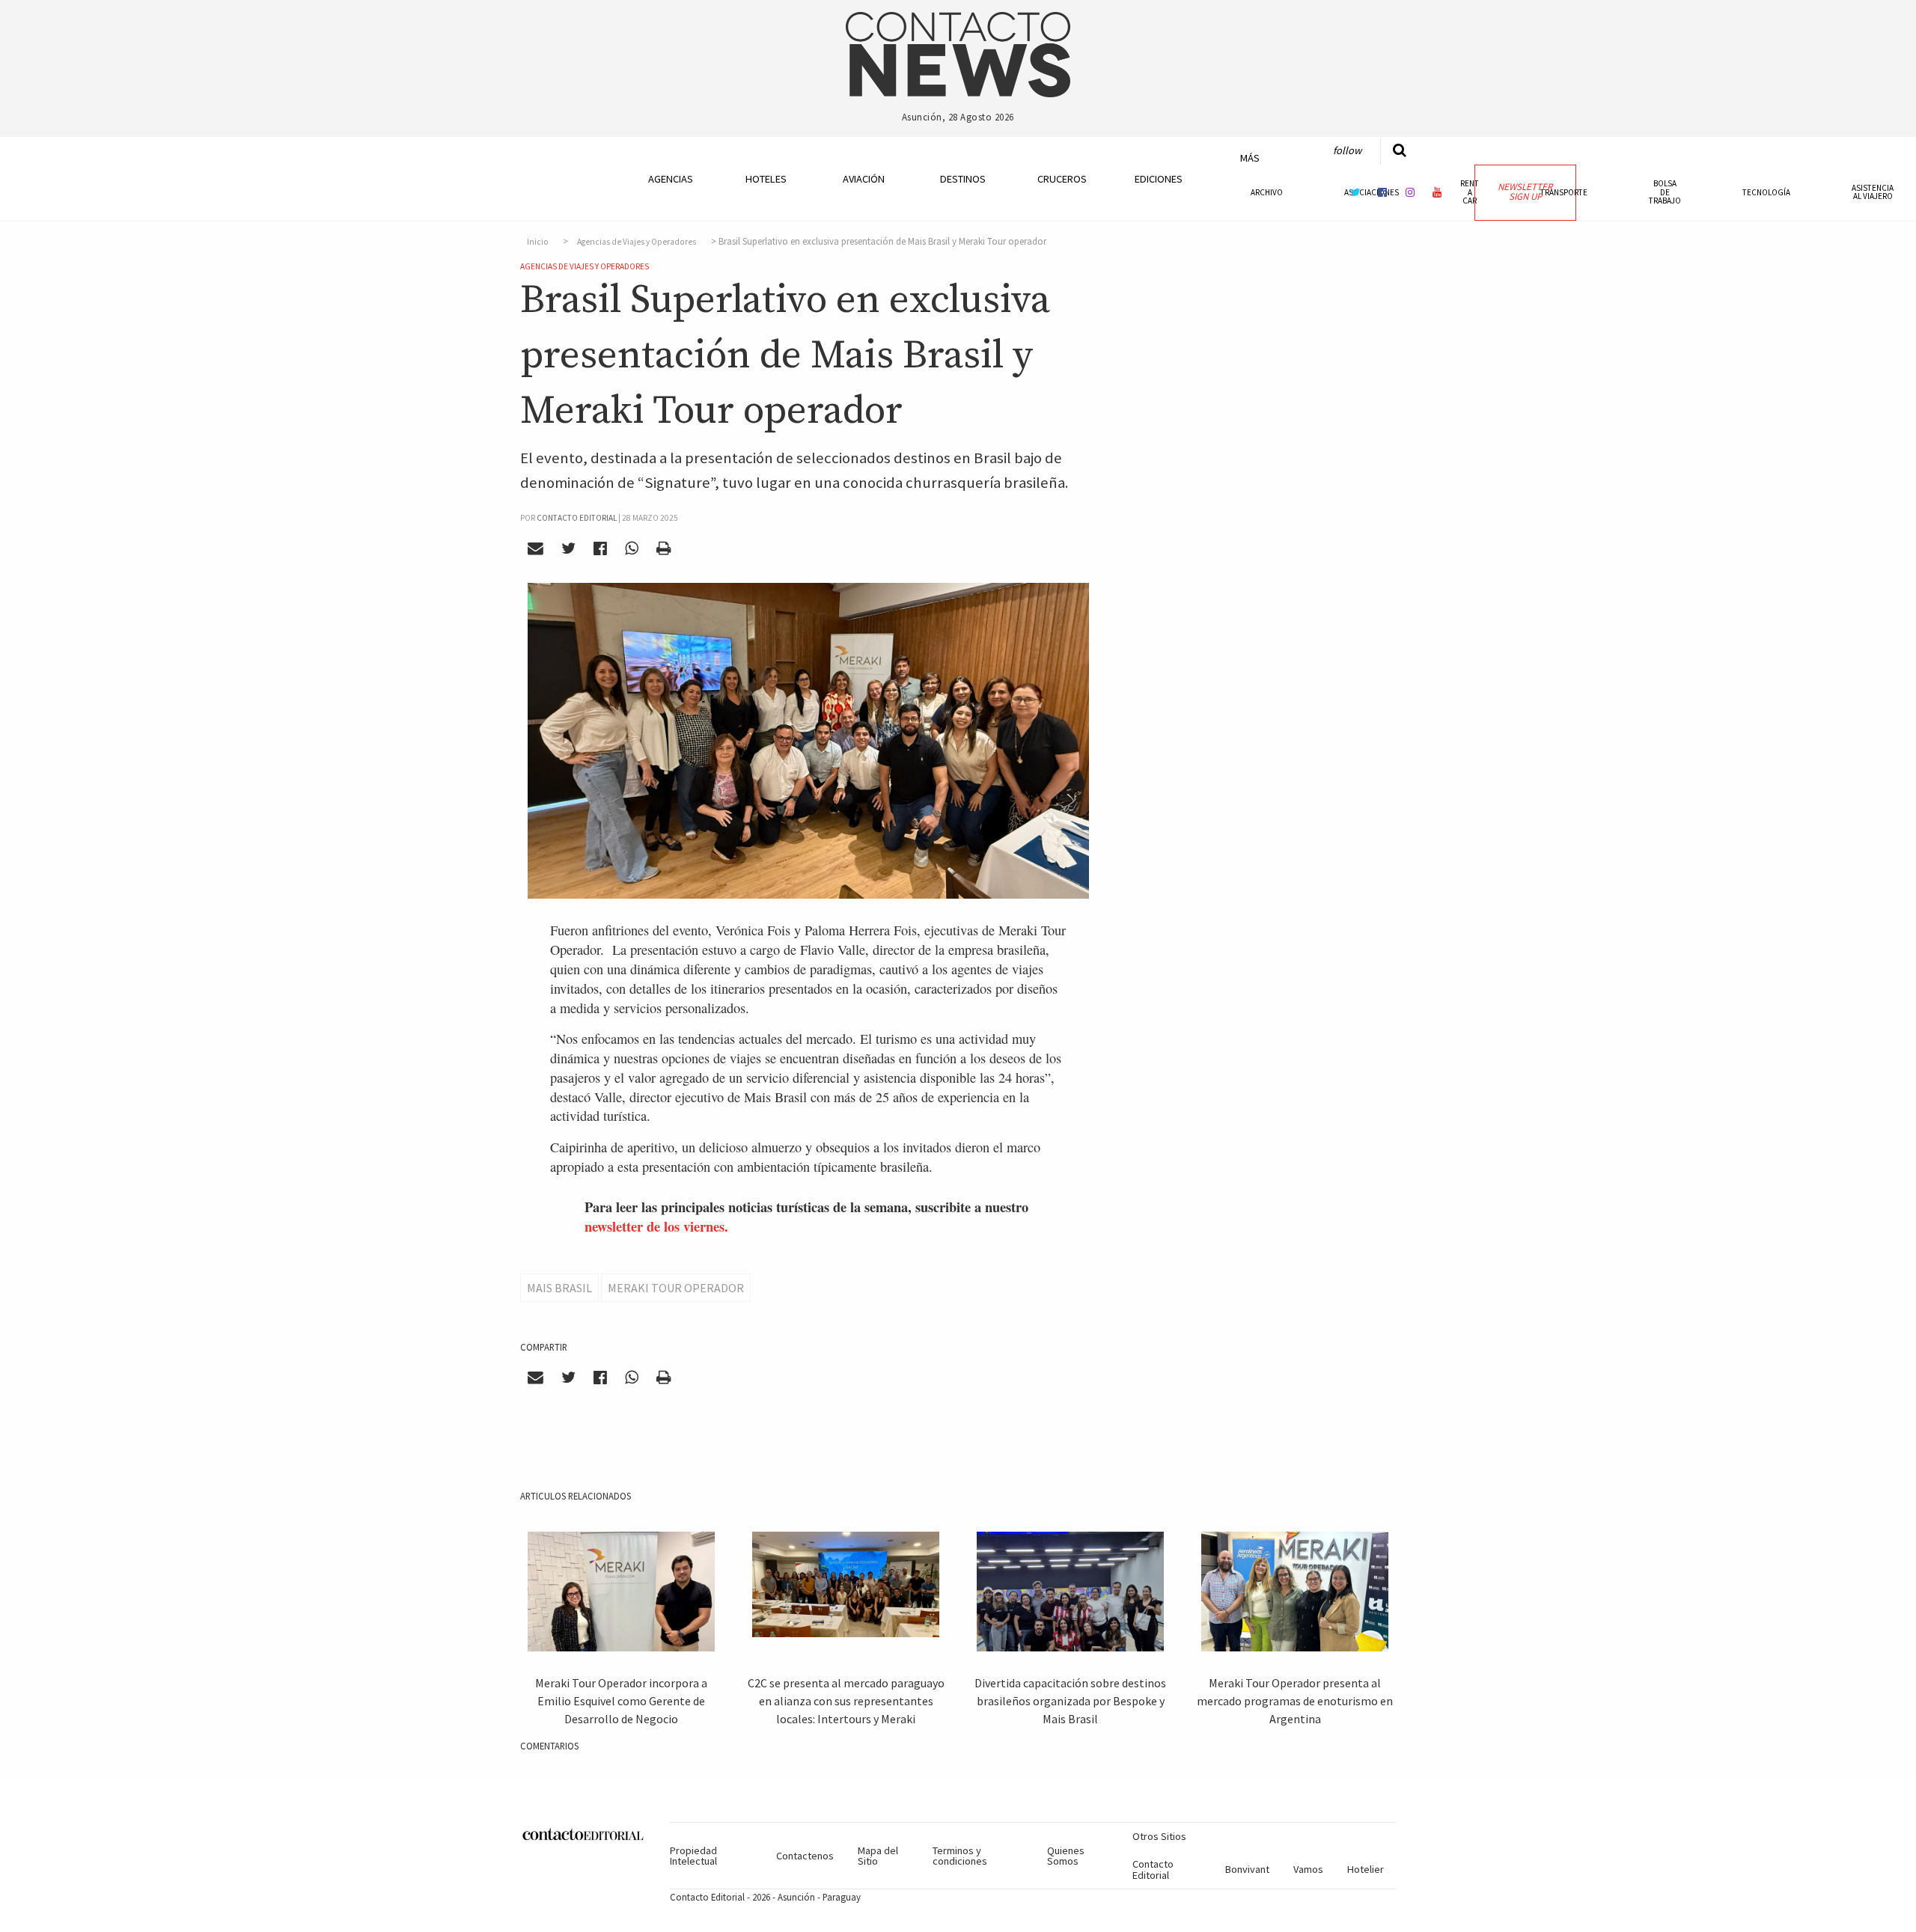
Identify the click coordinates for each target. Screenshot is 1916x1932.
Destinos (963, 179)
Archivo (1267, 192)
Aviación (864, 179)
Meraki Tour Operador (676, 1288)
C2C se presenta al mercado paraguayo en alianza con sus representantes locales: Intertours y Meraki (846, 1701)
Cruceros (1061, 179)
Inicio (538, 242)
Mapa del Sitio (878, 1856)
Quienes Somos (1066, 1856)
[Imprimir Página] (663, 548)
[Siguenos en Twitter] (1355, 192)
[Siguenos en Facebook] (1382, 192)
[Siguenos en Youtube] (1438, 192)
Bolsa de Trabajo (1665, 192)
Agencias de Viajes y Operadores (637, 242)
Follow (1347, 150)
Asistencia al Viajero (1873, 192)
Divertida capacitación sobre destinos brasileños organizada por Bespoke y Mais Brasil (1070, 1701)
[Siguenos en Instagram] (1410, 192)
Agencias (671, 179)
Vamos (1308, 1869)
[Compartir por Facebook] (601, 548)
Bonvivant (1247, 1869)
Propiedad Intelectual (693, 1856)
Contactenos (805, 1856)
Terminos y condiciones (960, 1856)
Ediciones (1159, 179)
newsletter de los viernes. (656, 1226)
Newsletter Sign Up (1525, 192)
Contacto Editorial (1153, 1869)
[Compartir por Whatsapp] (631, 548)
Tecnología (1766, 192)
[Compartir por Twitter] (569, 548)
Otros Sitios (1159, 1836)
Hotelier (1366, 1869)
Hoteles (766, 179)
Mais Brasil (559, 1288)
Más (1250, 158)
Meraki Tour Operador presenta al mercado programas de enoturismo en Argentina (1295, 1701)
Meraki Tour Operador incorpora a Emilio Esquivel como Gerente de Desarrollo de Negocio (621, 1701)
